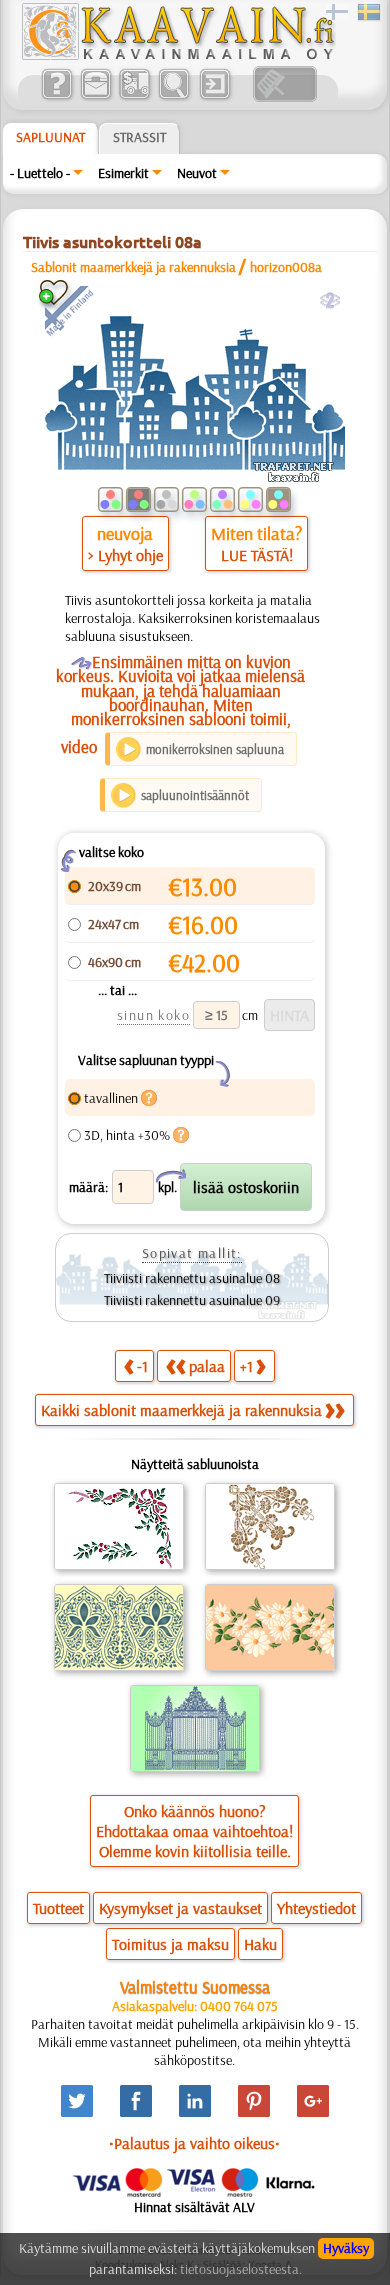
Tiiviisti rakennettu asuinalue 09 (192, 1300)
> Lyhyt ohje (125, 555)
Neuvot (197, 173)
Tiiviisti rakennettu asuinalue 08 (192, 1278)
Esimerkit (123, 173)
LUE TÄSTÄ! (257, 555)
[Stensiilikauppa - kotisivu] (177, 55)
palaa (207, 1366)
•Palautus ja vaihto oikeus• (194, 2143)
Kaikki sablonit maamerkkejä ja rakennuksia (181, 1410)
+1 (246, 1366)
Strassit (139, 137)
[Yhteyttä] (95, 97)
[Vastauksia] (56, 97)
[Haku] (173, 97)
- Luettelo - (40, 173)
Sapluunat (50, 137)
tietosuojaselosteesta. (241, 2269)
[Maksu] (134, 97)
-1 (142, 1366)
